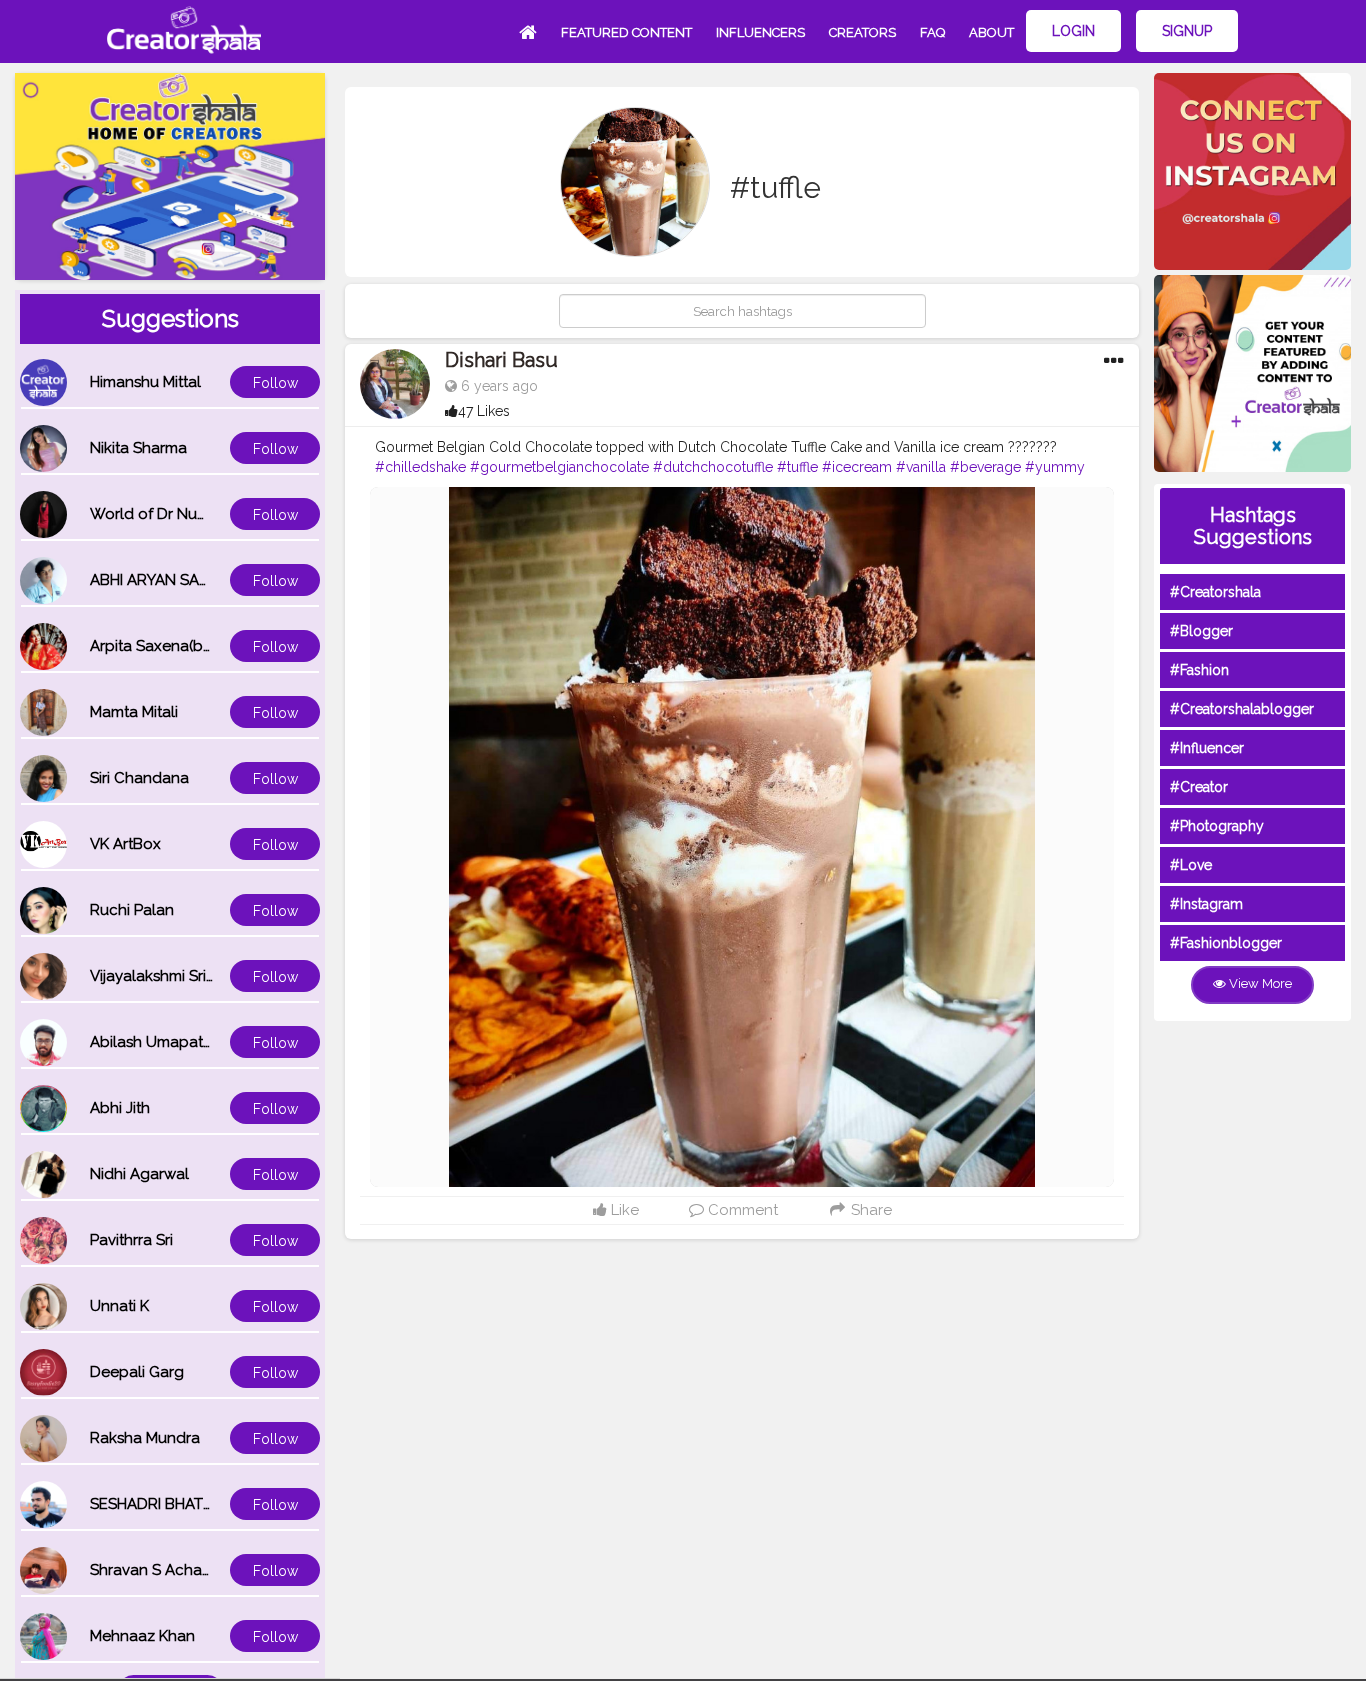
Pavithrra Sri (131, 1240)
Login (1073, 31)
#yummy (1055, 467)
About (991, 32)
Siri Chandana (139, 778)
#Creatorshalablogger (1242, 709)
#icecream (857, 467)
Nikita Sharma (138, 448)
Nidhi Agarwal (139, 1174)
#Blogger (1201, 631)
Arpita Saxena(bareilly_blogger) (203, 646)
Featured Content (626, 32)
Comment (741, 1210)
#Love (1191, 865)
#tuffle (797, 467)
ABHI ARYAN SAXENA (164, 580)
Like (623, 1210)
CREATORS (862, 32)
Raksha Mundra (145, 1438)
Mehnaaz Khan (142, 1636)
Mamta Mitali (134, 712)
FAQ (932, 32)
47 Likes (484, 411)
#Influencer (1207, 748)
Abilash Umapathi (152, 1042)
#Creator (1199, 787)
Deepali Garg (137, 1372)
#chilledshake (420, 467)
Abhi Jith (120, 1108)
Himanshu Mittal (145, 382)
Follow (275, 383)
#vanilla (921, 467)
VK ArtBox (125, 844)
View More (1259, 983)
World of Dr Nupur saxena (183, 514)
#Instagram (1206, 904)
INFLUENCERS (760, 32)
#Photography (1217, 826)
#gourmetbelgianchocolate (559, 467)
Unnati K (119, 1306)
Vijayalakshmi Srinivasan (175, 976)
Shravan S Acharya (157, 1570)
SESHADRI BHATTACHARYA (185, 1504)
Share (869, 1210)
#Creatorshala (1215, 592)
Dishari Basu (501, 360)
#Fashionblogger (1226, 943)
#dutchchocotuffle (713, 467)
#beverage (985, 467)
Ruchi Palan (132, 910)
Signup (1187, 31)
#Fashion (1199, 670)
